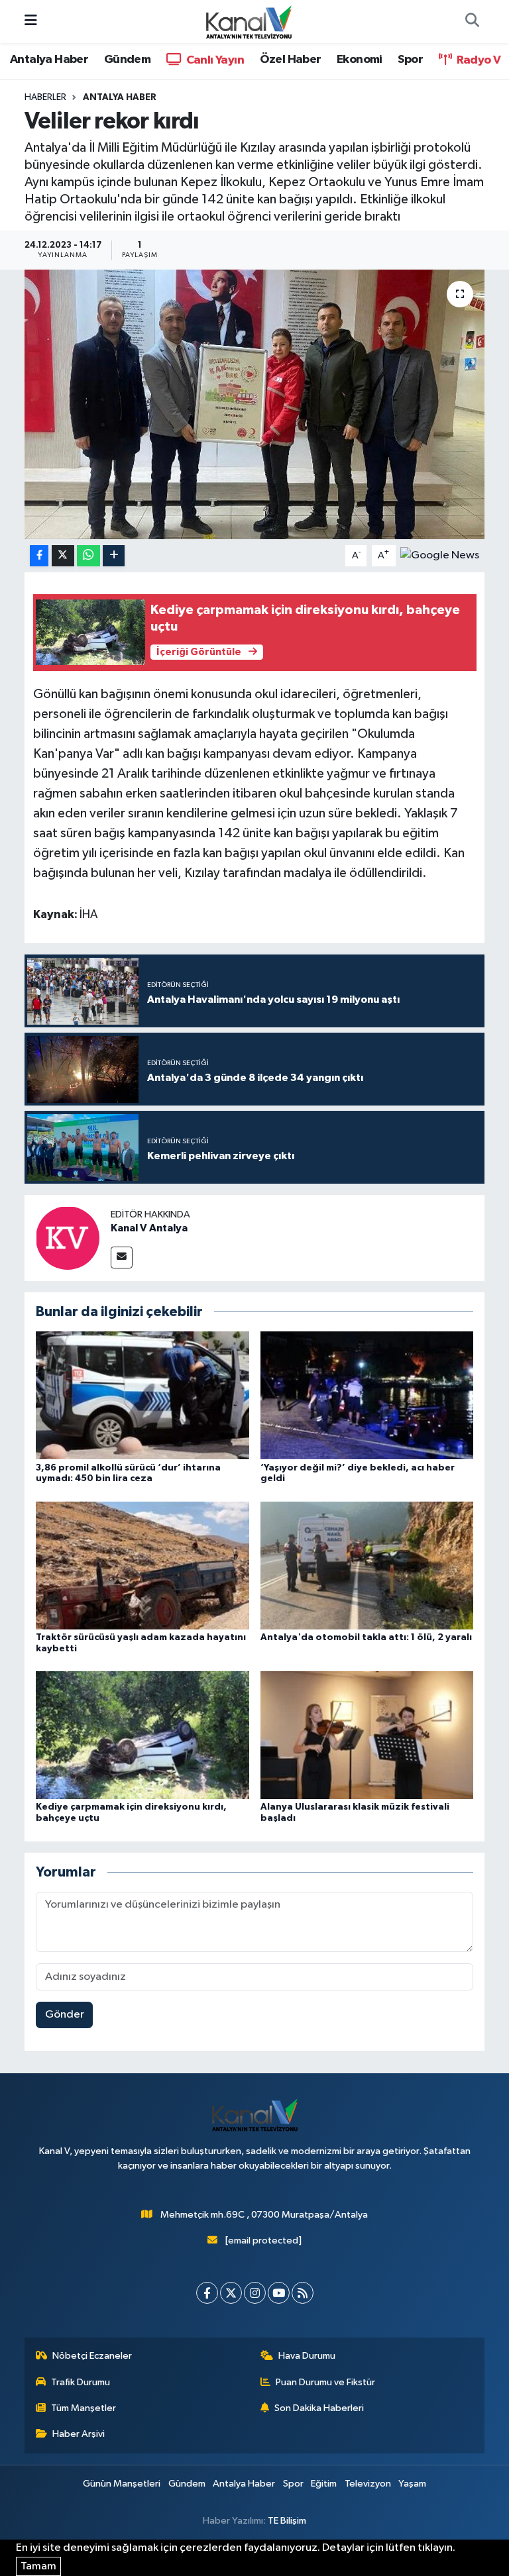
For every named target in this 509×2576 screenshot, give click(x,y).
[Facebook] (207, 2293)
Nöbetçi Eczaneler (92, 2356)
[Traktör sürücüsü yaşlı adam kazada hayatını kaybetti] (142, 1565)
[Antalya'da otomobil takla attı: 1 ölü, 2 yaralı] (367, 1565)
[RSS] (303, 2293)
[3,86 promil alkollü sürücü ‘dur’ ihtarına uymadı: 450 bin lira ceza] (142, 1395)
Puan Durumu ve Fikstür (325, 2382)
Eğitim (324, 2484)
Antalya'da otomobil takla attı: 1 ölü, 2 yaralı (366, 1637)
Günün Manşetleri (122, 2484)
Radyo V (477, 60)
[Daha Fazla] (114, 556)
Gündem (127, 60)
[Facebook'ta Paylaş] (39, 556)
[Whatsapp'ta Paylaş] (88, 556)
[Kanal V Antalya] (68, 1238)
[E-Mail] (122, 1258)
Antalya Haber (49, 60)
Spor (410, 60)
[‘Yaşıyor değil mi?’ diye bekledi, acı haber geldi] (367, 1395)
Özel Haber (291, 60)
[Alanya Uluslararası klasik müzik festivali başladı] (367, 1735)
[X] (231, 2293)
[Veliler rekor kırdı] (255, 404)
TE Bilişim (287, 2521)
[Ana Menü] (31, 22)
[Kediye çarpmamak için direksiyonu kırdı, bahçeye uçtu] (142, 1735)
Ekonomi (360, 60)
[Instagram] (255, 2293)
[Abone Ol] (440, 555)
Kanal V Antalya (149, 1228)
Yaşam (412, 2484)
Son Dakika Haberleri (319, 2408)
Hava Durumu (307, 2356)
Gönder (65, 2015)
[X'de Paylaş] (63, 556)
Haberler (45, 97)
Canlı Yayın (214, 60)
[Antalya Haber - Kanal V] (249, 21)
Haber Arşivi (79, 2434)
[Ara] (472, 22)
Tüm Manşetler (84, 2408)
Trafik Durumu (81, 2382)
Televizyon (368, 2484)
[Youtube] (279, 2293)
